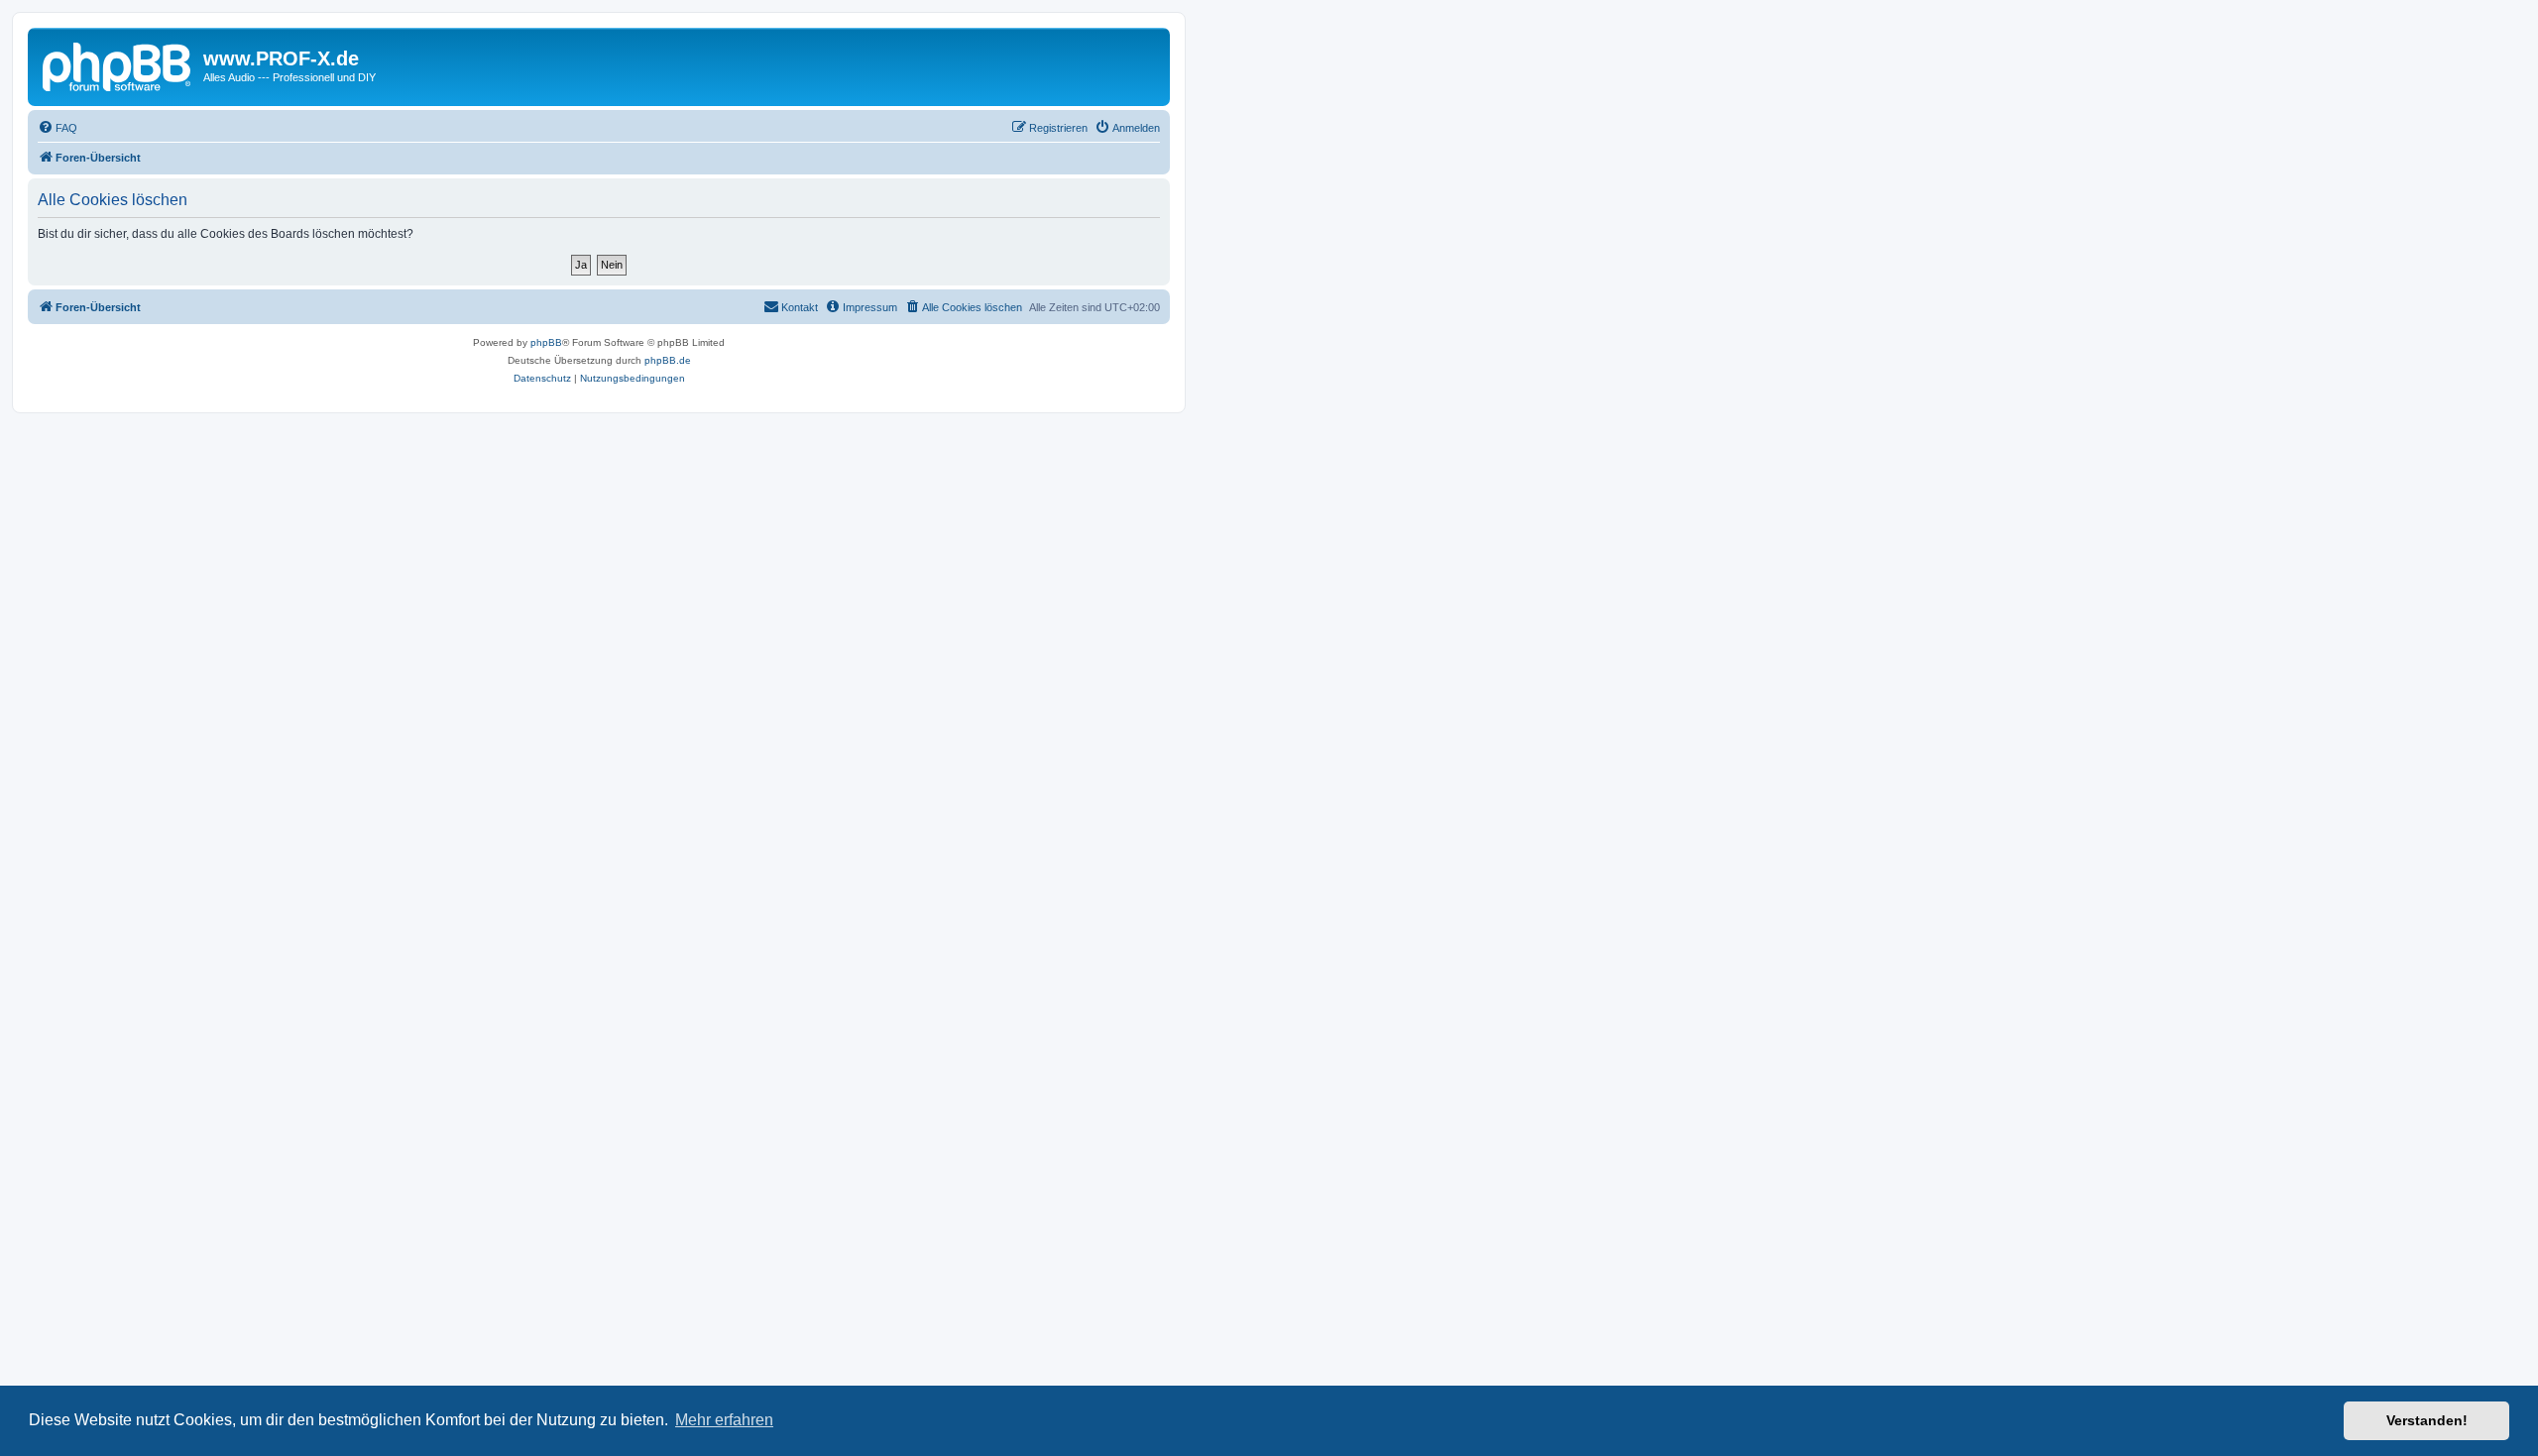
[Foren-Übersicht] (118, 64)
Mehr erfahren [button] (724, 1420)
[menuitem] (58, 128)
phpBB (546, 342)
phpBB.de (668, 360)
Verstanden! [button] (2427, 1420)
